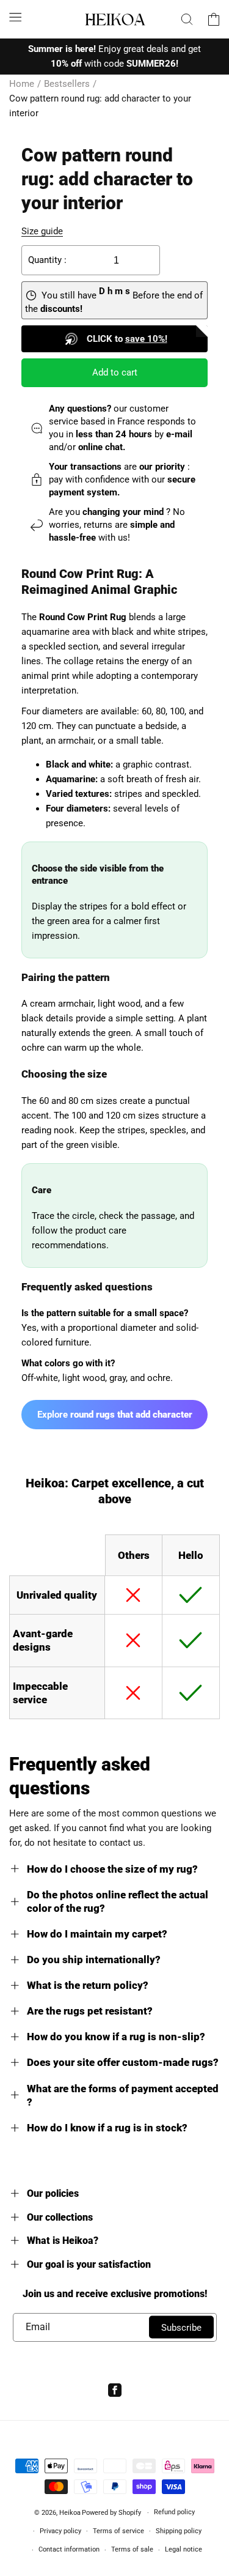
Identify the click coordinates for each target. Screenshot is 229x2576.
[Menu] (15, 17)
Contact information (69, 2549)
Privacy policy (60, 2531)
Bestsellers (67, 84)
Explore (115, 1415)
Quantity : (47, 260)
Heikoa (70, 2513)
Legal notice (184, 2549)
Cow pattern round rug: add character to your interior (100, 106)
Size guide (42, 231)
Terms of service (118, 2531)
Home (22, 84)
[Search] (187, 19)
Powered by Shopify (111, 2513)
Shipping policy (179, 2531)
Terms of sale (132, 2549)
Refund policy (174, 2512)
